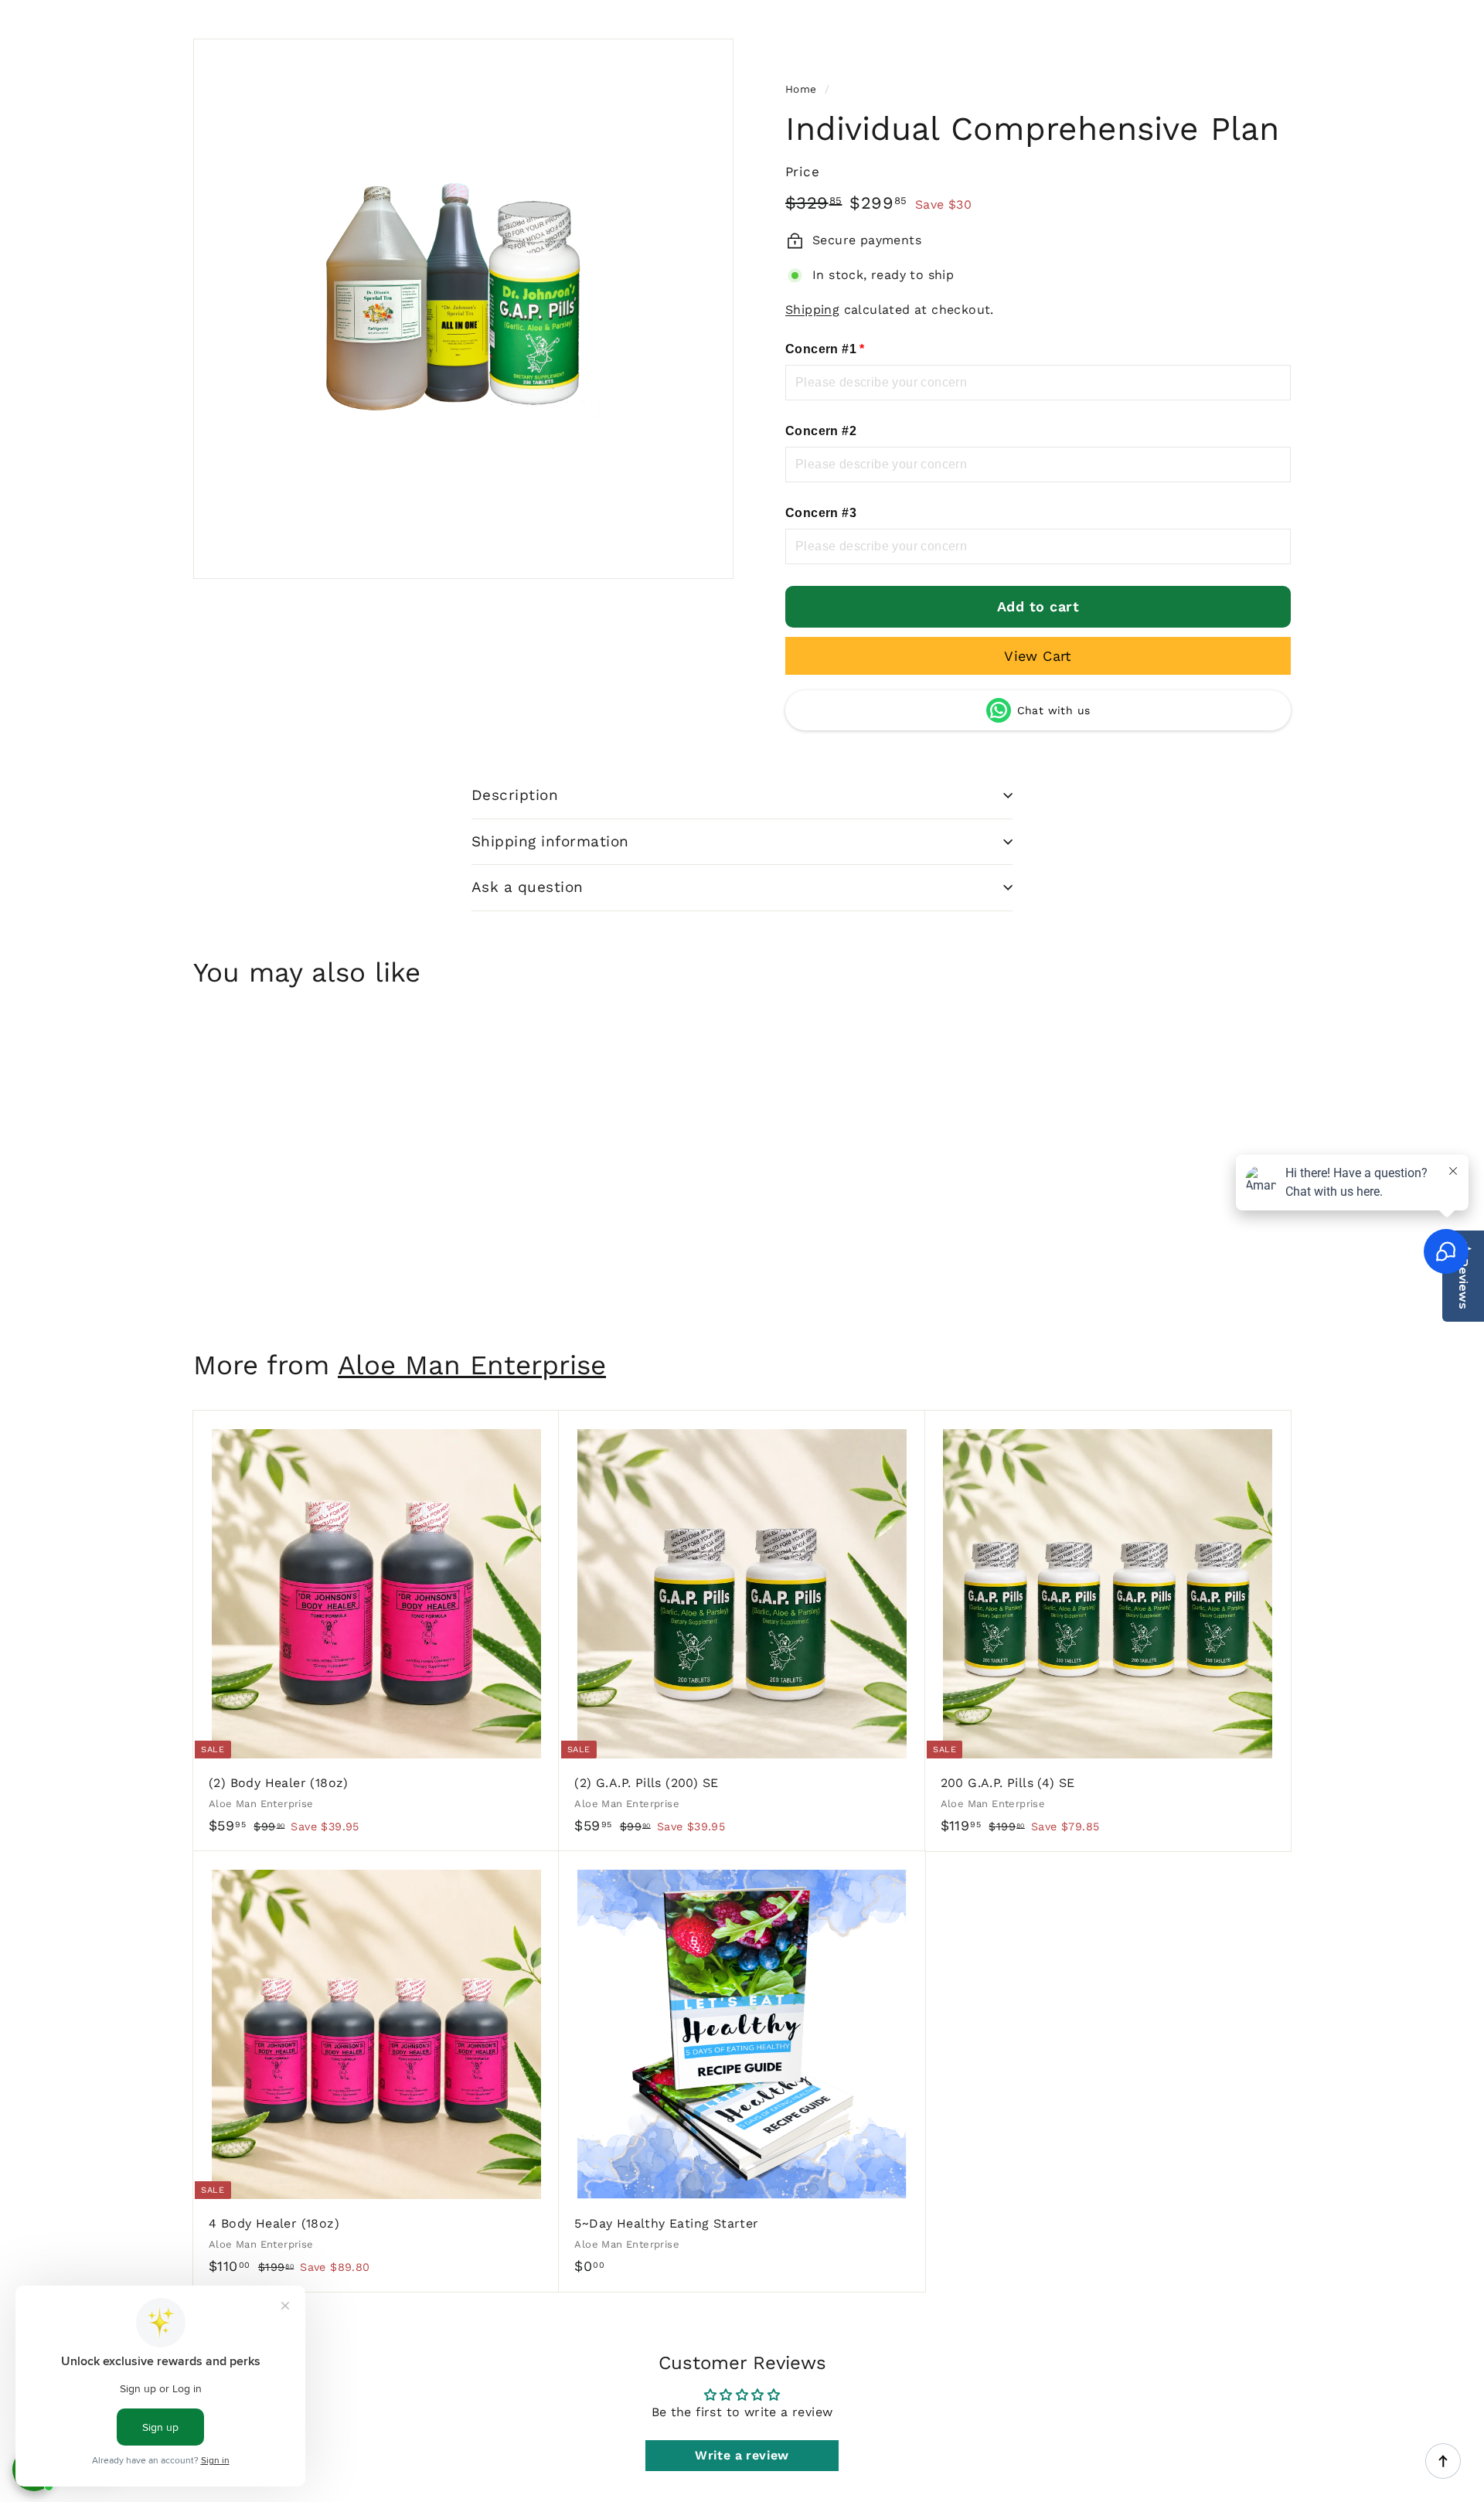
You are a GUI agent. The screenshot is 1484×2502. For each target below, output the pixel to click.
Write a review (742, 2455)
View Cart (1038, 656)
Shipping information (550, 841)
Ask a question (528, 887)
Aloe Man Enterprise (472, 1365)
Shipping (812, 310)
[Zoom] (463, 309)
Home (801, 89)
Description (515, 795)
